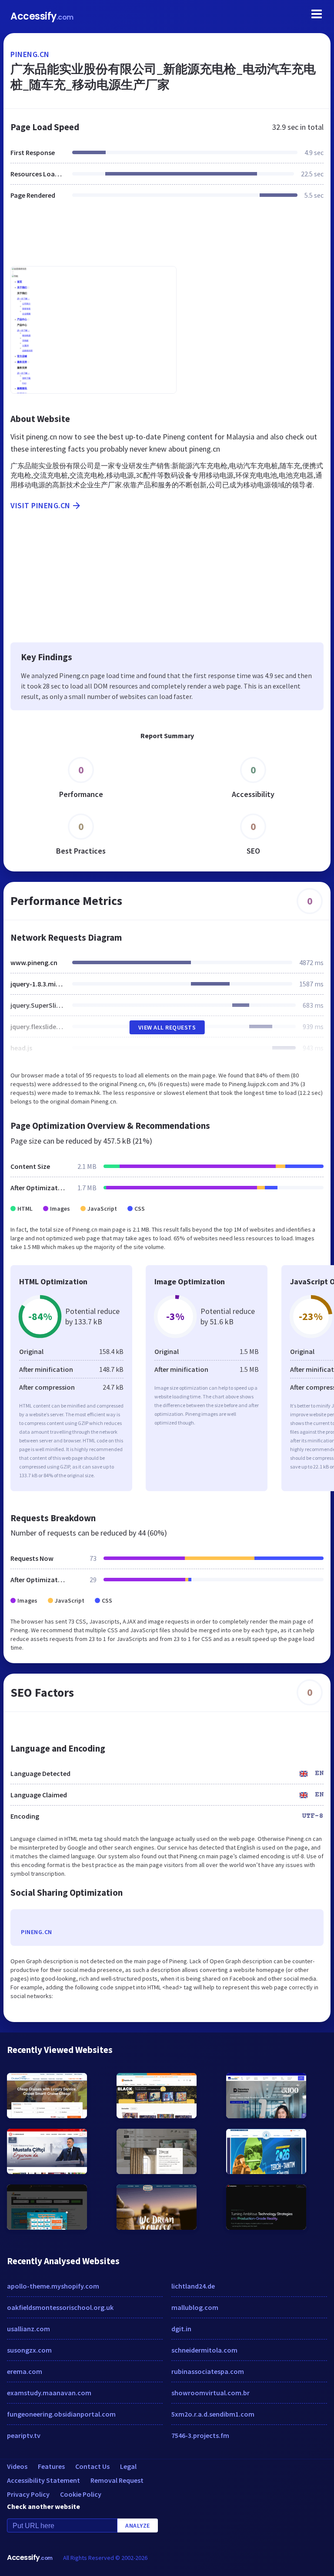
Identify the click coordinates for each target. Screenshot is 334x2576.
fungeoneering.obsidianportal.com (61, 2414)
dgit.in (181, 2329)
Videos (17, 2466)
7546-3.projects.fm (200, 2435)
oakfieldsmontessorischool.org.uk (60, 2307)
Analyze (138, 2525)
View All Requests (167, 1027)
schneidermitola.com (204, 2350)
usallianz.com (28, 2329)
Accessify (42, 16)
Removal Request (117, 2480)
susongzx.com (29, 2350)
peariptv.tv (24, 2435)
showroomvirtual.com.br (210, 2393)
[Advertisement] (167, 238)
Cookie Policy (81, 2494)
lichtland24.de (193, 2286)
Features (51, 2466)
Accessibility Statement (43, 2480)
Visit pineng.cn (40, 505)
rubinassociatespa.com (208, 2371)
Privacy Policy (28, 2494)
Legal (128, 2466)
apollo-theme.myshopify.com (53, 2286)
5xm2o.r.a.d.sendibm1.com (213, 2414)
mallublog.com (195, 2307)
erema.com (25, 2371)
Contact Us (92, 2466)
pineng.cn (30, 54)
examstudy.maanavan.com (49, 2393)
